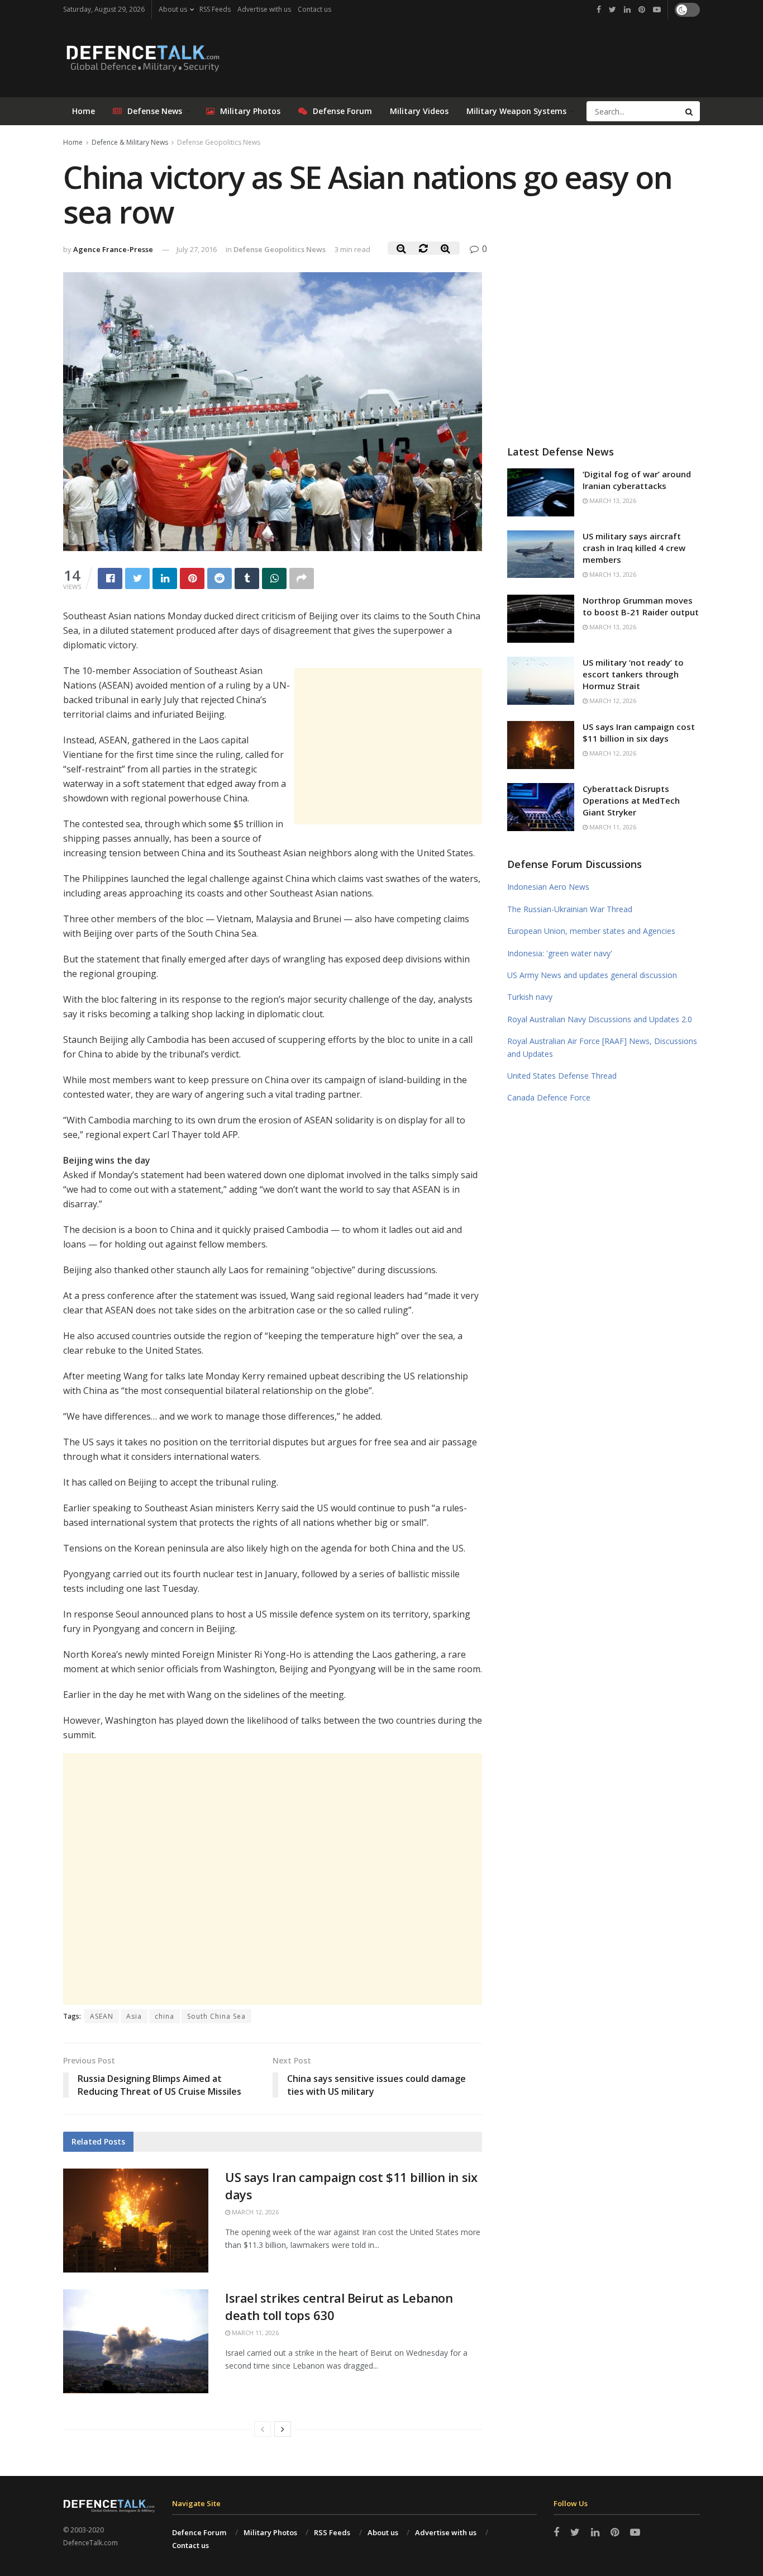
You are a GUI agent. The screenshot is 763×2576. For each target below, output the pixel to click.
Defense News (155, 111)
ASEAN (102, 2016)
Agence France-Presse (113, 249)
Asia (134, 2016)
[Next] (283, 2429)
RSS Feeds (215, 9)
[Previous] (263, 2429)
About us (173, 9)
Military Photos (250, 111)
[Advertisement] (388, 746)
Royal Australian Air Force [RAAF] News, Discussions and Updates (602, 1047)
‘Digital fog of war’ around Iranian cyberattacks (637, 480)
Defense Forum (342, 111)
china (164, 2016)
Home (84, 111)
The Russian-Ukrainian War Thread (570, 909)
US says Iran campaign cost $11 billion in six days (639, 732)
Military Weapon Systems (516, 111)
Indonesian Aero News (548, 887)
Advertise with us (264, 9)
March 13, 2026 (612, 501)
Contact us (314, 9)
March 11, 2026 (254, 2333)
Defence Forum (199, 2532)
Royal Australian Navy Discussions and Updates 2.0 (600, 1019)
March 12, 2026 (254, 2212)
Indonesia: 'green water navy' (560, 953)
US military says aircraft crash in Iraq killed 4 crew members (634, 548)
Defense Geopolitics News (219, 142)
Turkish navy (530, 997)
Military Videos (419, 111)
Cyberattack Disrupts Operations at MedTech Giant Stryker (631, 800)
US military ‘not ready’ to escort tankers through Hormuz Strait (633, 674)
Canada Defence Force (549, 1097)
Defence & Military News (130, 142)
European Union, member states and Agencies (591, 931)
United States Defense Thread (562, 1076)
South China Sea (216, 2016)
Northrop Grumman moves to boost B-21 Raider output (641, 606)
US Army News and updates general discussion (592, 975)
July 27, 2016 (197, 249)
